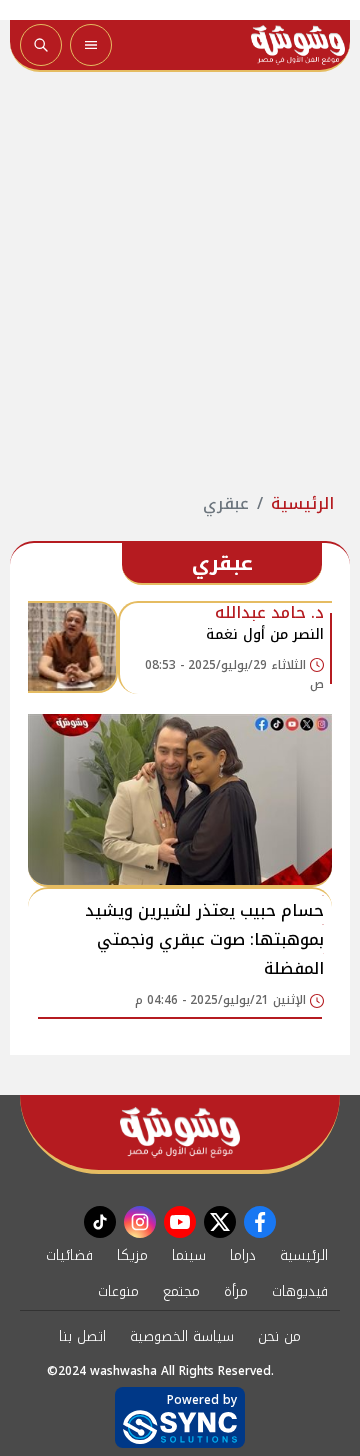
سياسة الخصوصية (182, 1336)
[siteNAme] (298, 45)
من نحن (279, 1336)
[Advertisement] (180, 282)
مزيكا (132, 1255)
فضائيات (69, 1255)
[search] (41, 45)
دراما (243, 1255)
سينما (189, 1255)
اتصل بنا (82, 1336)
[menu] (91, 45)
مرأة (236, 1291)
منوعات (118, 1291)
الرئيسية (302, 503)
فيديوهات (300, 1291)
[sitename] (180, 1132)
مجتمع (181, 1291)
